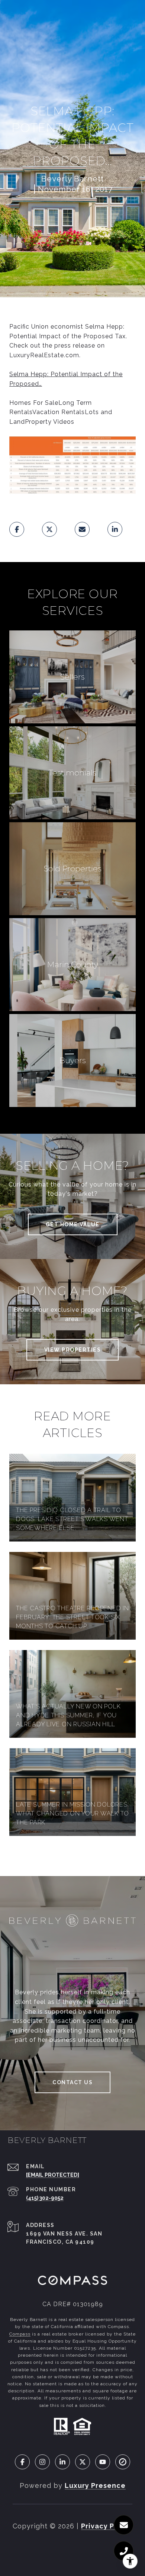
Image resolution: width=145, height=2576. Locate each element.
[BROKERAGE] (123, 2462)
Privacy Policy (107, 2526)
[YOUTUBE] (103, 2462)
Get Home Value (73, 1224)
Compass (20, 2334)
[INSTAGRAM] (42, 2462)
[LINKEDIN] (62, 2462)
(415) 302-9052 (45, 2198)
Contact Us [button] (72, 2082)
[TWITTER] (83, 2462)
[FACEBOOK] (22, 2462)
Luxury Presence (95, 2485)
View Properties (73, 1350)
